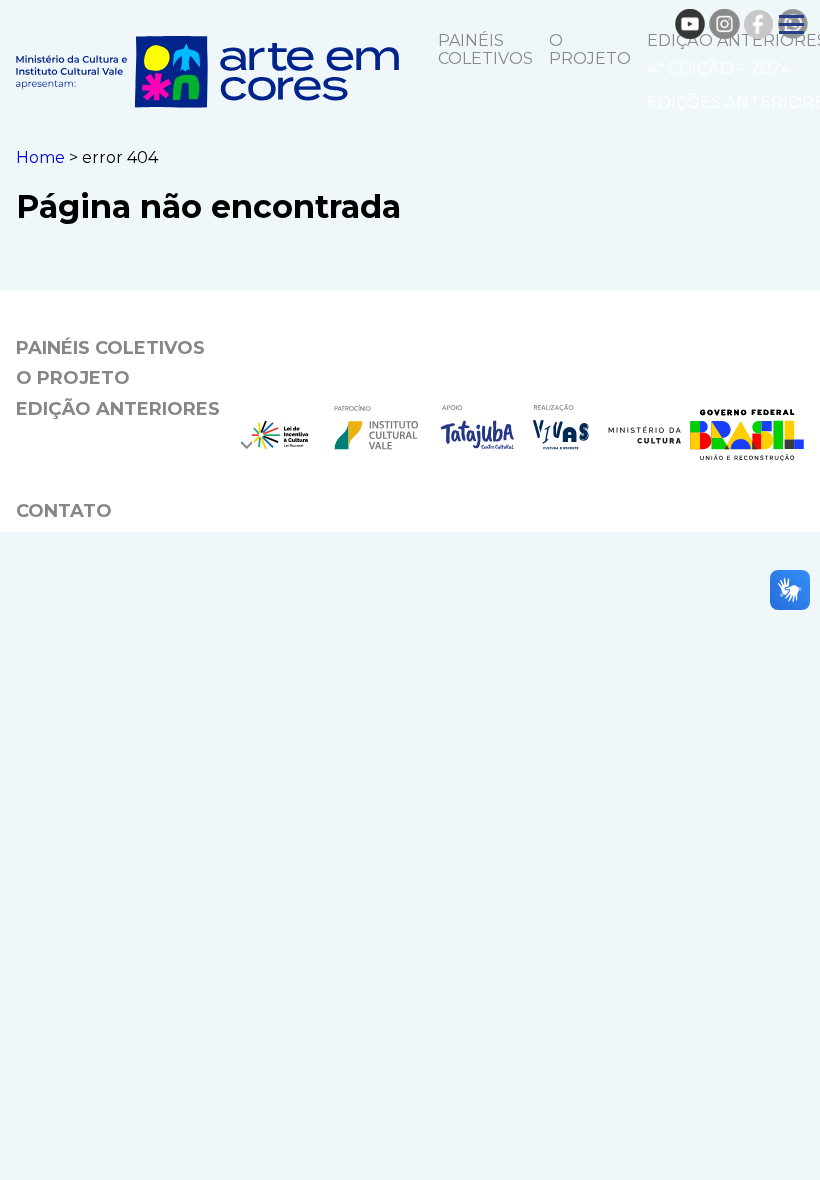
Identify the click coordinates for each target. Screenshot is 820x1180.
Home (40, 157)
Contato (64, 511)
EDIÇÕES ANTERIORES (123, 476)
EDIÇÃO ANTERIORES (118, 409)
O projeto (590, 49)
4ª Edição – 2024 (719, 68)
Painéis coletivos (485, 49)
